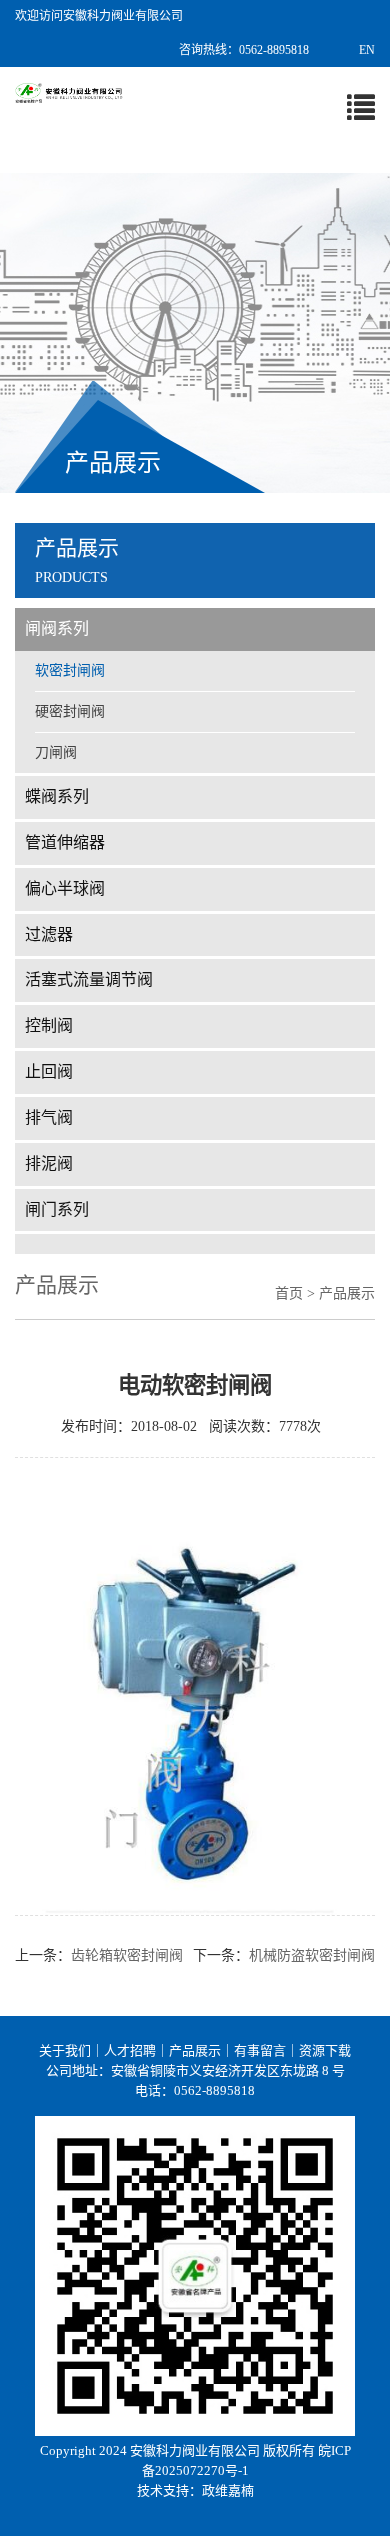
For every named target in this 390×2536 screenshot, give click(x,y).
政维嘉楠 (228, 2490)
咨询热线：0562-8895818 (244, 50)
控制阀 (49, 1025)
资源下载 (325, 2050)
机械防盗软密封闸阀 (312, 1955)
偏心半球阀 (65, 888)
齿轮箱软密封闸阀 (127, 1955)
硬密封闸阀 (70, 711)
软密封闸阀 (70, 670)
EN (367, 50)
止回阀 (49, 1071)
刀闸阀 (56, 752)
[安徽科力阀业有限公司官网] (69, 91)
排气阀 (49, 1117)
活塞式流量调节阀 (89, 979)
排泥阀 (49, 1163)
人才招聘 (130, 2050)
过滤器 (49, 934)
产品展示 (195, 2050)
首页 (289, 1293)
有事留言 (260, 2050)
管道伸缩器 (65, 842)
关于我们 (65, 2050)
